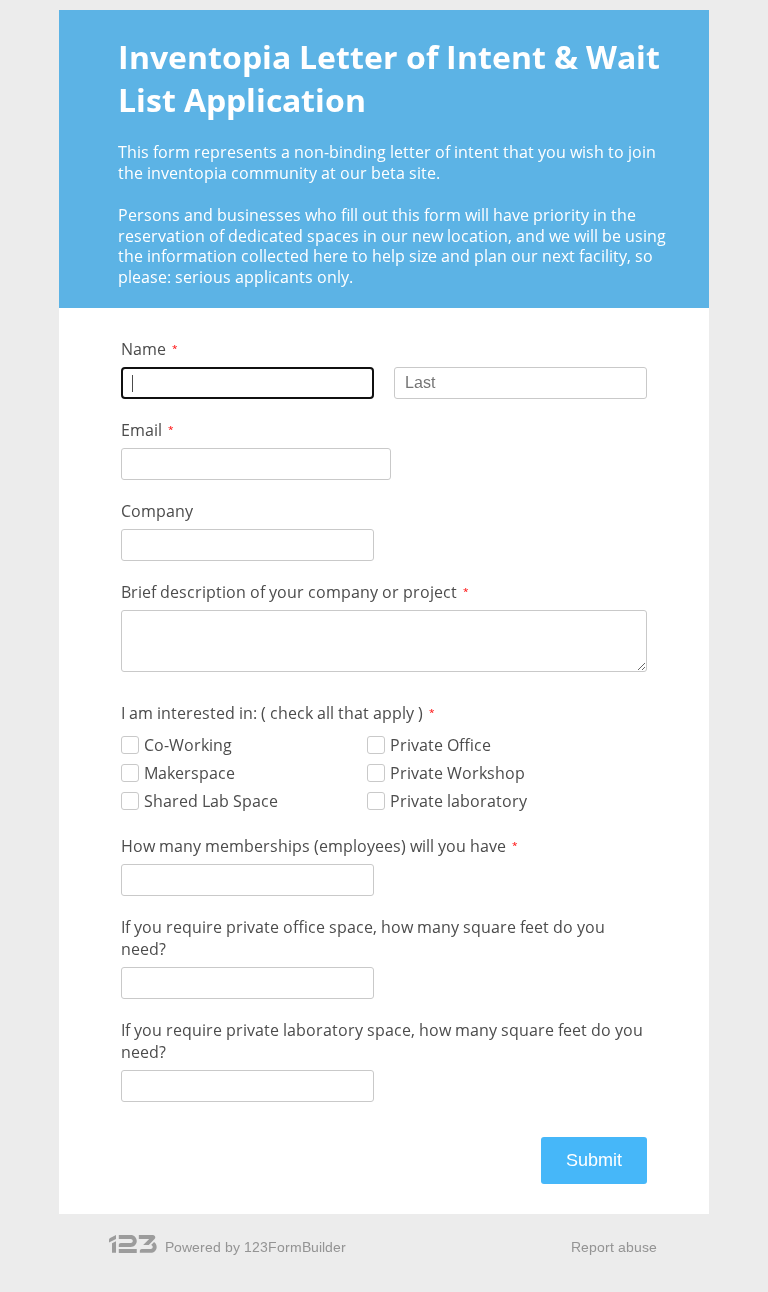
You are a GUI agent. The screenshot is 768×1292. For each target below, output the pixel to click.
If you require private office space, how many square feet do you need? (363, 938)
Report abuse (614, 1247)
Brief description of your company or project (289, 592)
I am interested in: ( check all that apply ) (272, 713)
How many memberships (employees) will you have (313, 846)
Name (143, 349)
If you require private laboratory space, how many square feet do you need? (382, 1041)
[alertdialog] (384, 166)
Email (141, 430)
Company (157, 511)
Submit (594, 1160)
